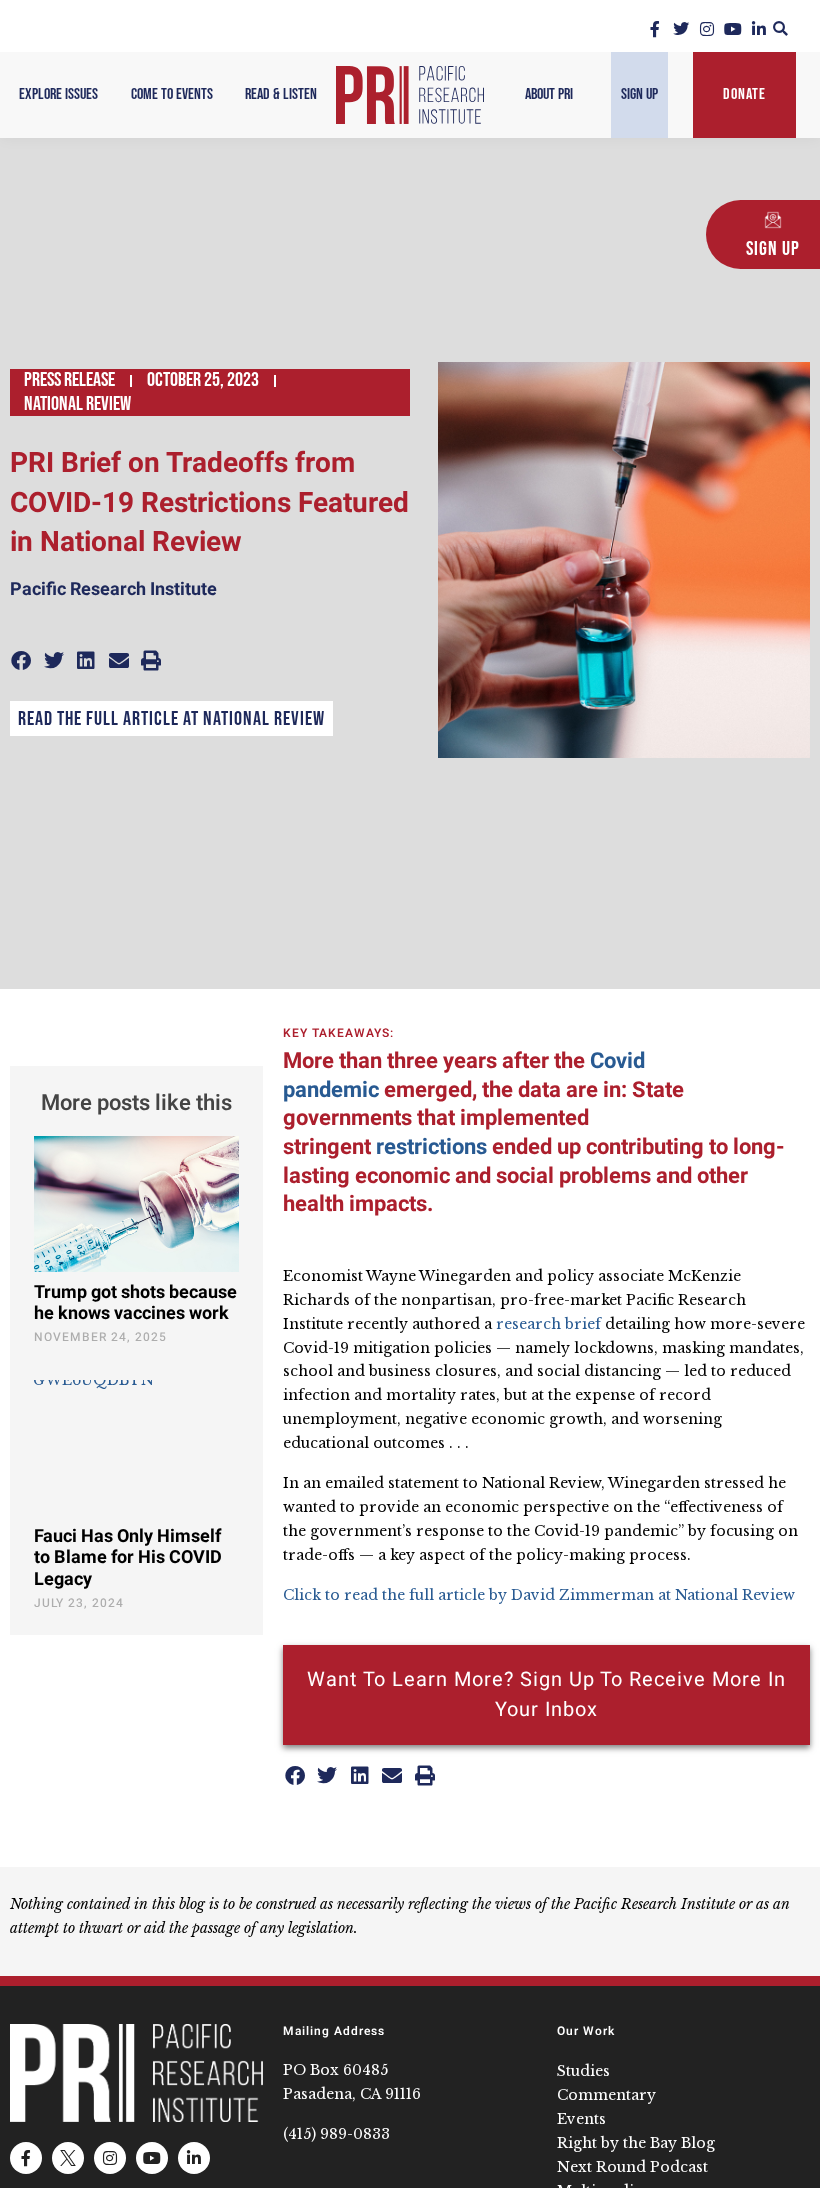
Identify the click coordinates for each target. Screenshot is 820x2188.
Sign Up (639, 94)
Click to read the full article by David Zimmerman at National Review (539, 1595)
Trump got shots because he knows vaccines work (135, 1303)
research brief (548, 1324)
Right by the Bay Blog (636, 2143)
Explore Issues (58, 94)
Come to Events (172, 94)
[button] (780, 28)
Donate (744, 94)
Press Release (69, 380)
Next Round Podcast (632, 2167)
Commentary (606, 2095)
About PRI (549, 94)
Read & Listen (281, 94)
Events (581, 2119)
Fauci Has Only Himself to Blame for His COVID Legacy (128, 1558)
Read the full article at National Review (171, 719)
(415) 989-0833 (336, 2134)
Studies (583, 2071)
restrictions (429, 1147)
